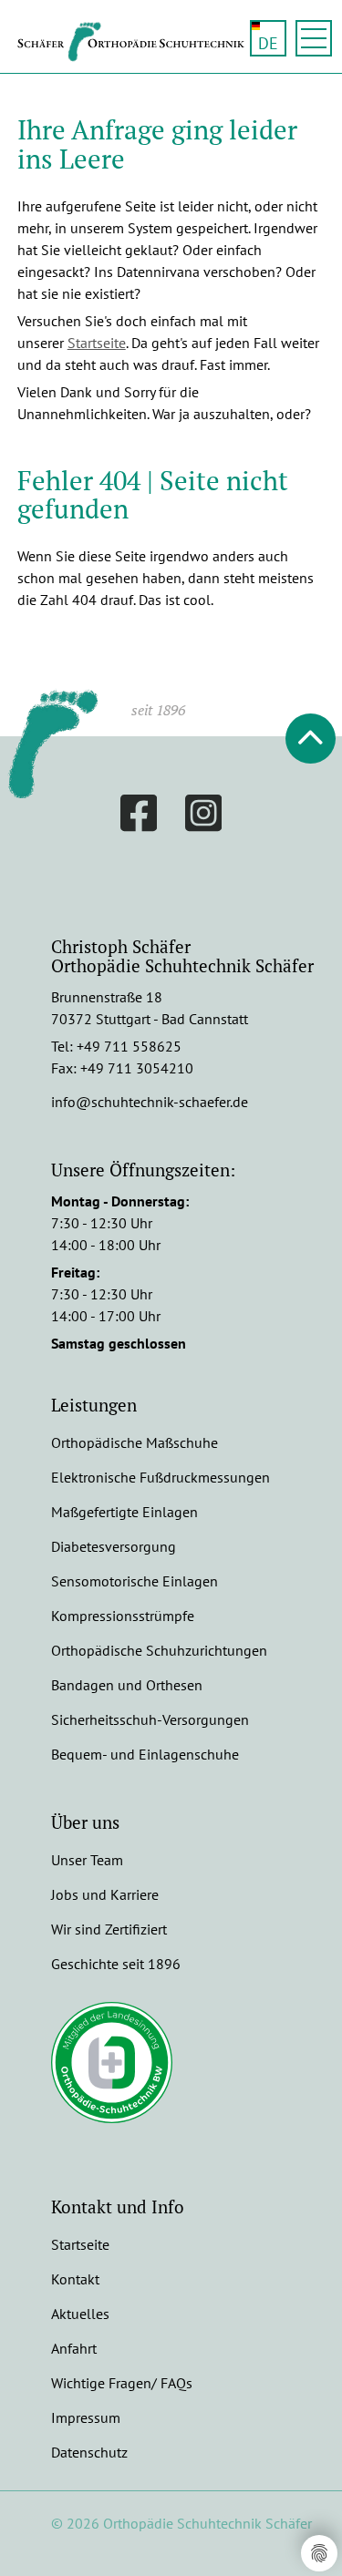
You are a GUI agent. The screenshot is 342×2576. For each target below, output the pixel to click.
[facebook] (139, 816)
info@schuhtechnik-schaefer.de (150, 1102)
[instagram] (204, 816)
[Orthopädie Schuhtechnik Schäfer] (140, 56)
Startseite (97, 343)
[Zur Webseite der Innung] (115, 2063)
